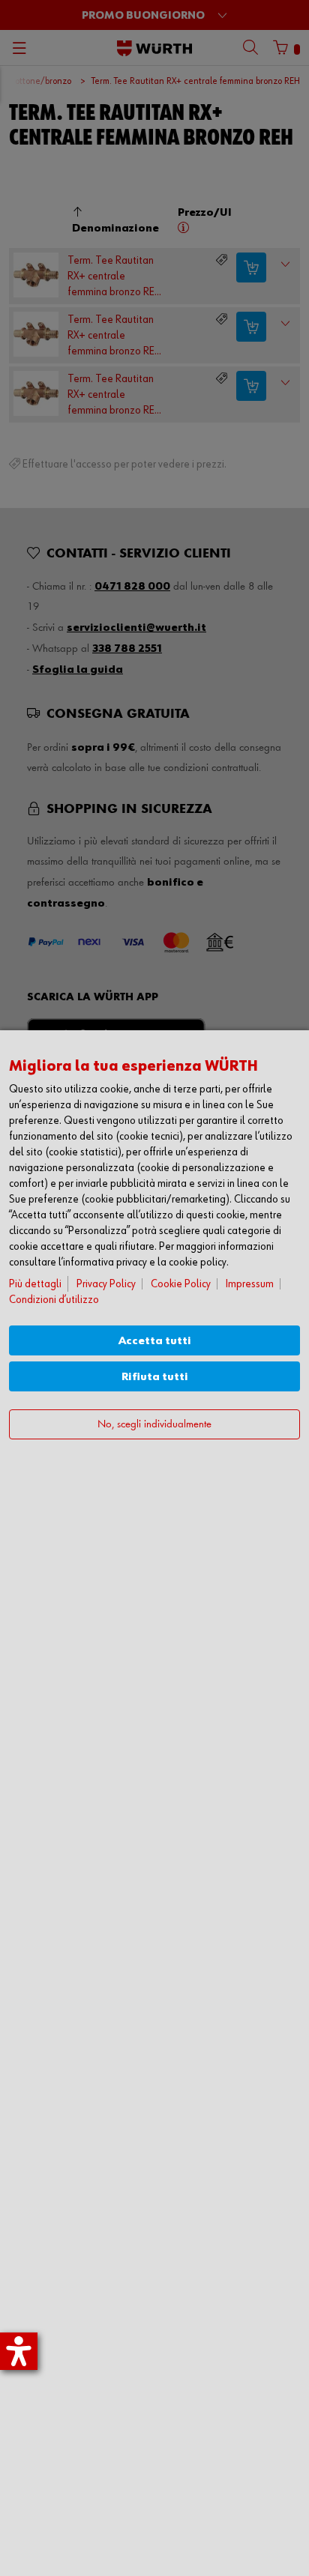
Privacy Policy (106, 1284)
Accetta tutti (155, 1341)
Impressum (250, 1284)
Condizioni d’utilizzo (54, 1300)
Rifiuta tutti (155, 1377)
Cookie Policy (181, 1284)
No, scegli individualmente (154, 1425)
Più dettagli (35, 1284)
